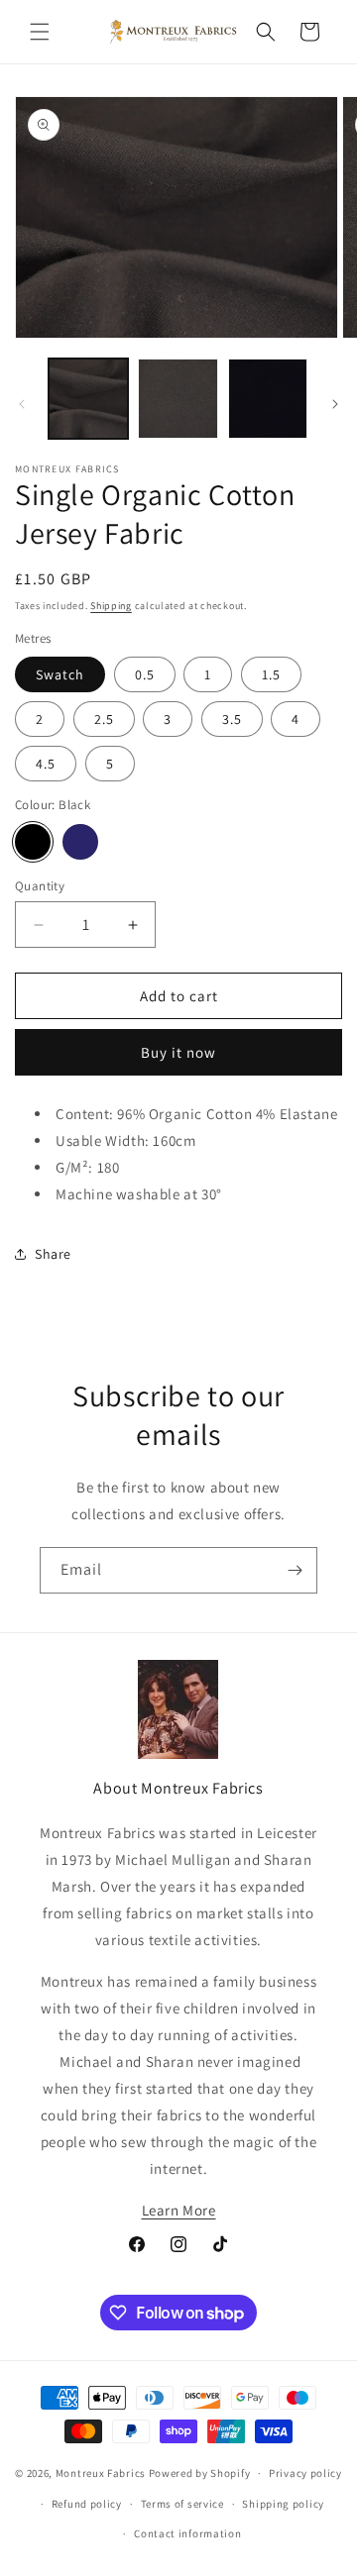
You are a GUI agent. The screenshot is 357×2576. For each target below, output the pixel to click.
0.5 (145, 674)
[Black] (33, 842)
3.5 (232, 719)
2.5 (104, 719)
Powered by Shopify (200, 2473)
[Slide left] (22, 404)
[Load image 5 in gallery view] (268, 398)
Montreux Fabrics (101, 2473)
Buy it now (178, 1052)
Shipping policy (283, 2504)
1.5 (271, 674)
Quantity (40, 886)
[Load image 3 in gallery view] (178, 398)
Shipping (111, 606)
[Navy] (80, 842)
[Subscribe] (295, 1570)
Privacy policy (305, 2473)
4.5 (46, 764)
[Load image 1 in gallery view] (88, 398)
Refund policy (87, 2504)
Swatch (60, 674)
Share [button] (53, 1254)
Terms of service (182, 2504)
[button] (40, 32)
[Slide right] (335, 404)
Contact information (187, 2533)
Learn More (179, 2210)
